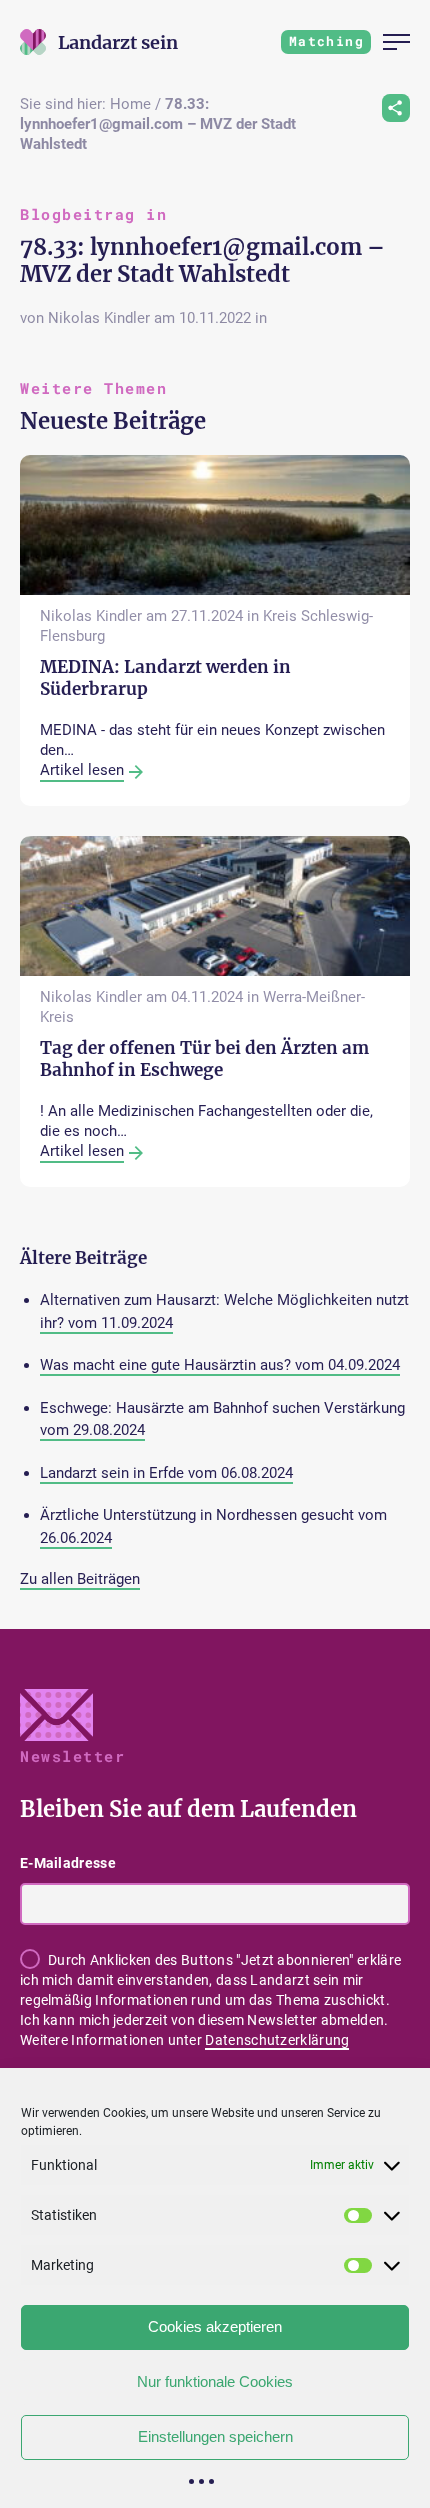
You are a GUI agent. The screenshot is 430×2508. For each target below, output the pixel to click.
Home (130, 104)
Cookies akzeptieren (215, 2326)
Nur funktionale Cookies (215, 2381)
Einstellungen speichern (215, 2436)
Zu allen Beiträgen (80, 1579)
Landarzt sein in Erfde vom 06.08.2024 (166, 1473)
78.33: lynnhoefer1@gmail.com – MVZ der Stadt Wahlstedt (158, 124)
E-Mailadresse (68, 1863)
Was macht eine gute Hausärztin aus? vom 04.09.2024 (220, 1365)
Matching (326, 41)
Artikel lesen (82, 770)
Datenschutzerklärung (277, 2040)
